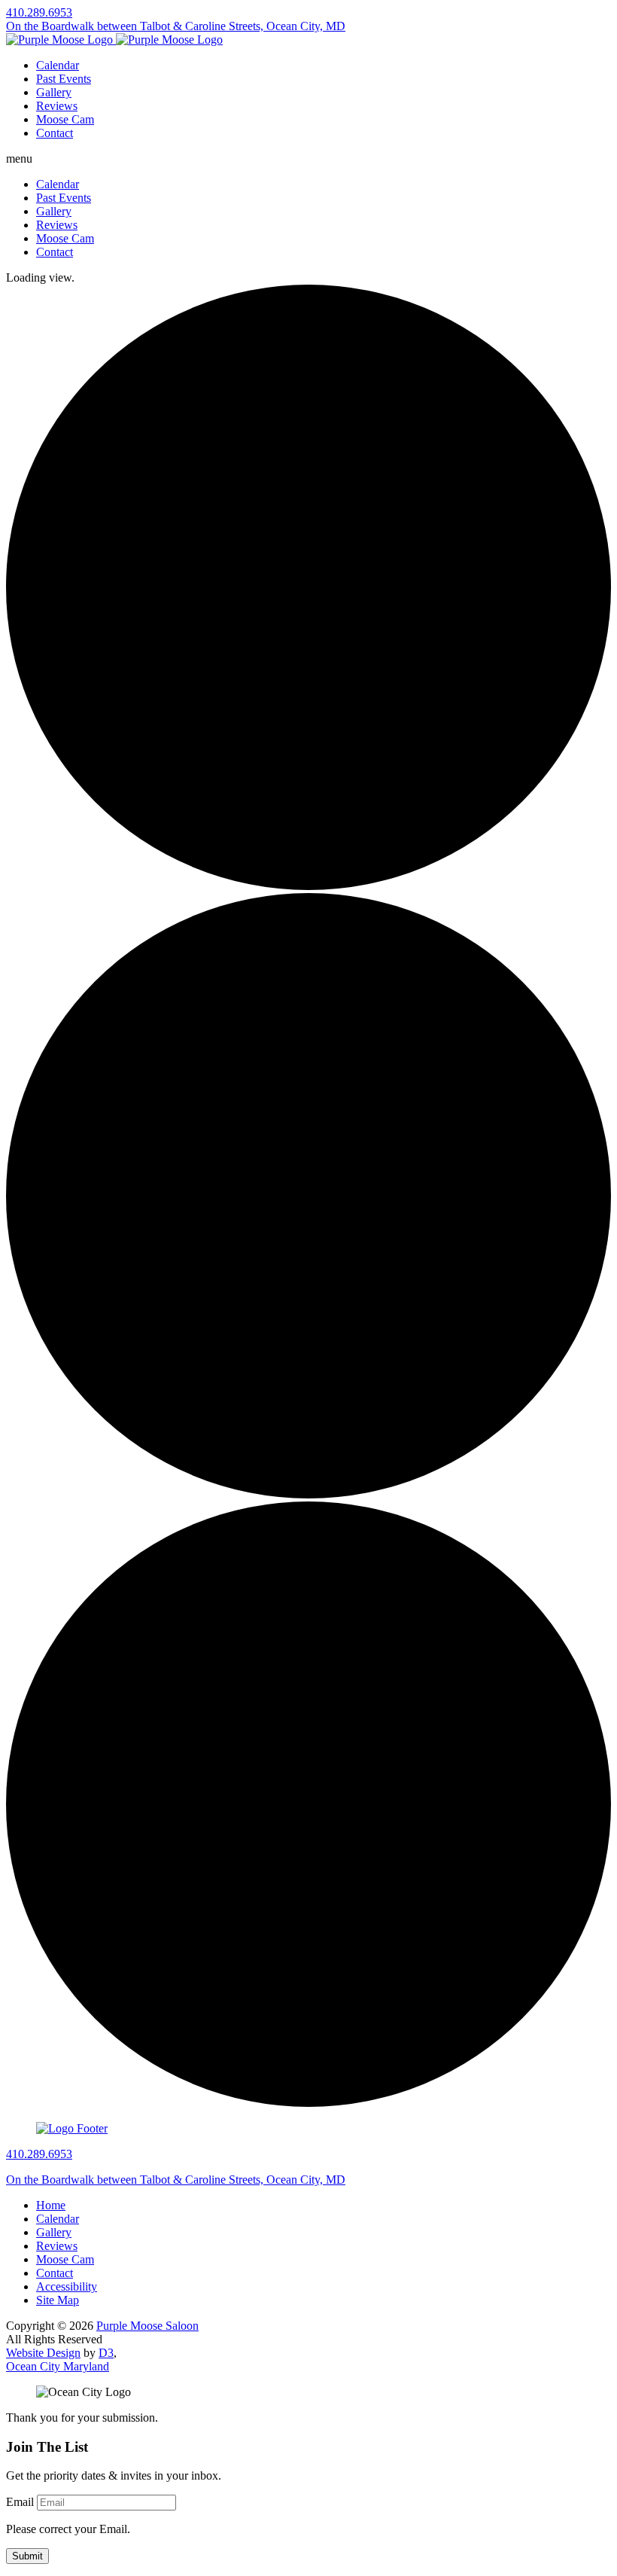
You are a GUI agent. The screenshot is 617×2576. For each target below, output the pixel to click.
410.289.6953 (39, 12)
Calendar (58, 65)
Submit (27, 2556)
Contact (55, 133)
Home (51, 2205)
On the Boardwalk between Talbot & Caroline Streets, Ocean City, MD (176, 26)
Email (20, 2502)
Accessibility (67, 2286)
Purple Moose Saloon (147, 2326)
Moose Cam (65, 119)
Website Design (43, 2353)
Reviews (57, 106)
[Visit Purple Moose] (114, 40)
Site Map (58, 2300)
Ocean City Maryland (58, 2366)
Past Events (64, 79)
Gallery (54, 92)
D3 (106, 2353)
